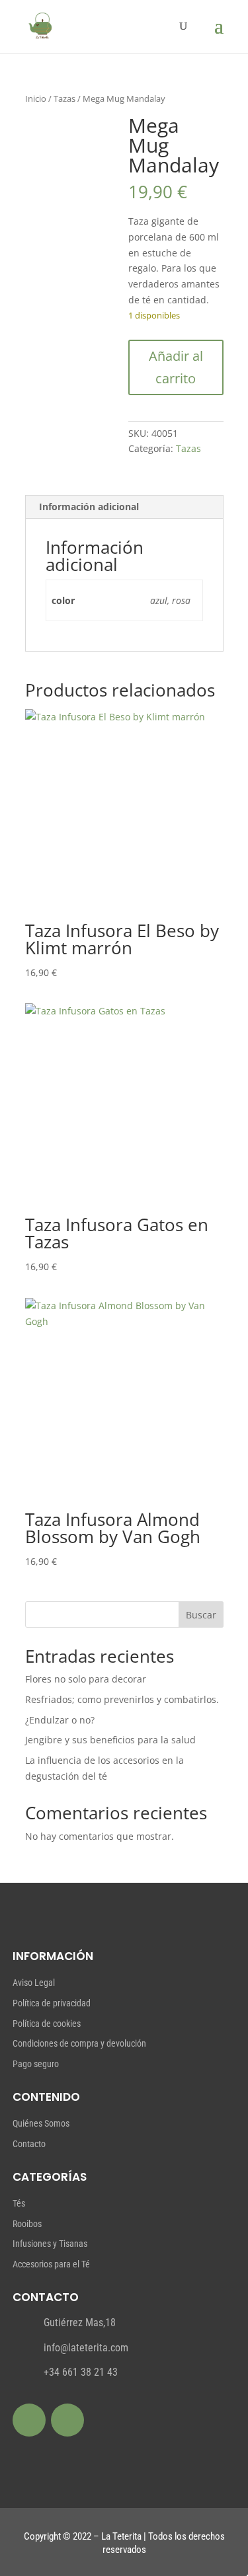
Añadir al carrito (176, 367)
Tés (19, 2203)
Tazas (64, 98)
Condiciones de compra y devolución (79, 2043)
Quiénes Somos (41, 2123)
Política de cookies (47, 2024)
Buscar (201, 1615)
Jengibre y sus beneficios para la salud (110, 1740)
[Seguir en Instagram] (67, 2420)
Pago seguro (36, 2064)
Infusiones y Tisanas (50, 2244)
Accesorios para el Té (51, 2264)
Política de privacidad (52, 2003)
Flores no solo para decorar (86, 1679)
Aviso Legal (34, 1983)
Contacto (29, 2144)
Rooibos (27, 2224)
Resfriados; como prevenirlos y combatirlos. (122, 1699)
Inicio (36, 98)
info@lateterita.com (86, 2348)
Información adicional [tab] (89, 507)
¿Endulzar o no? (60, 1720)
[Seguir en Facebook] (29, 2420)
